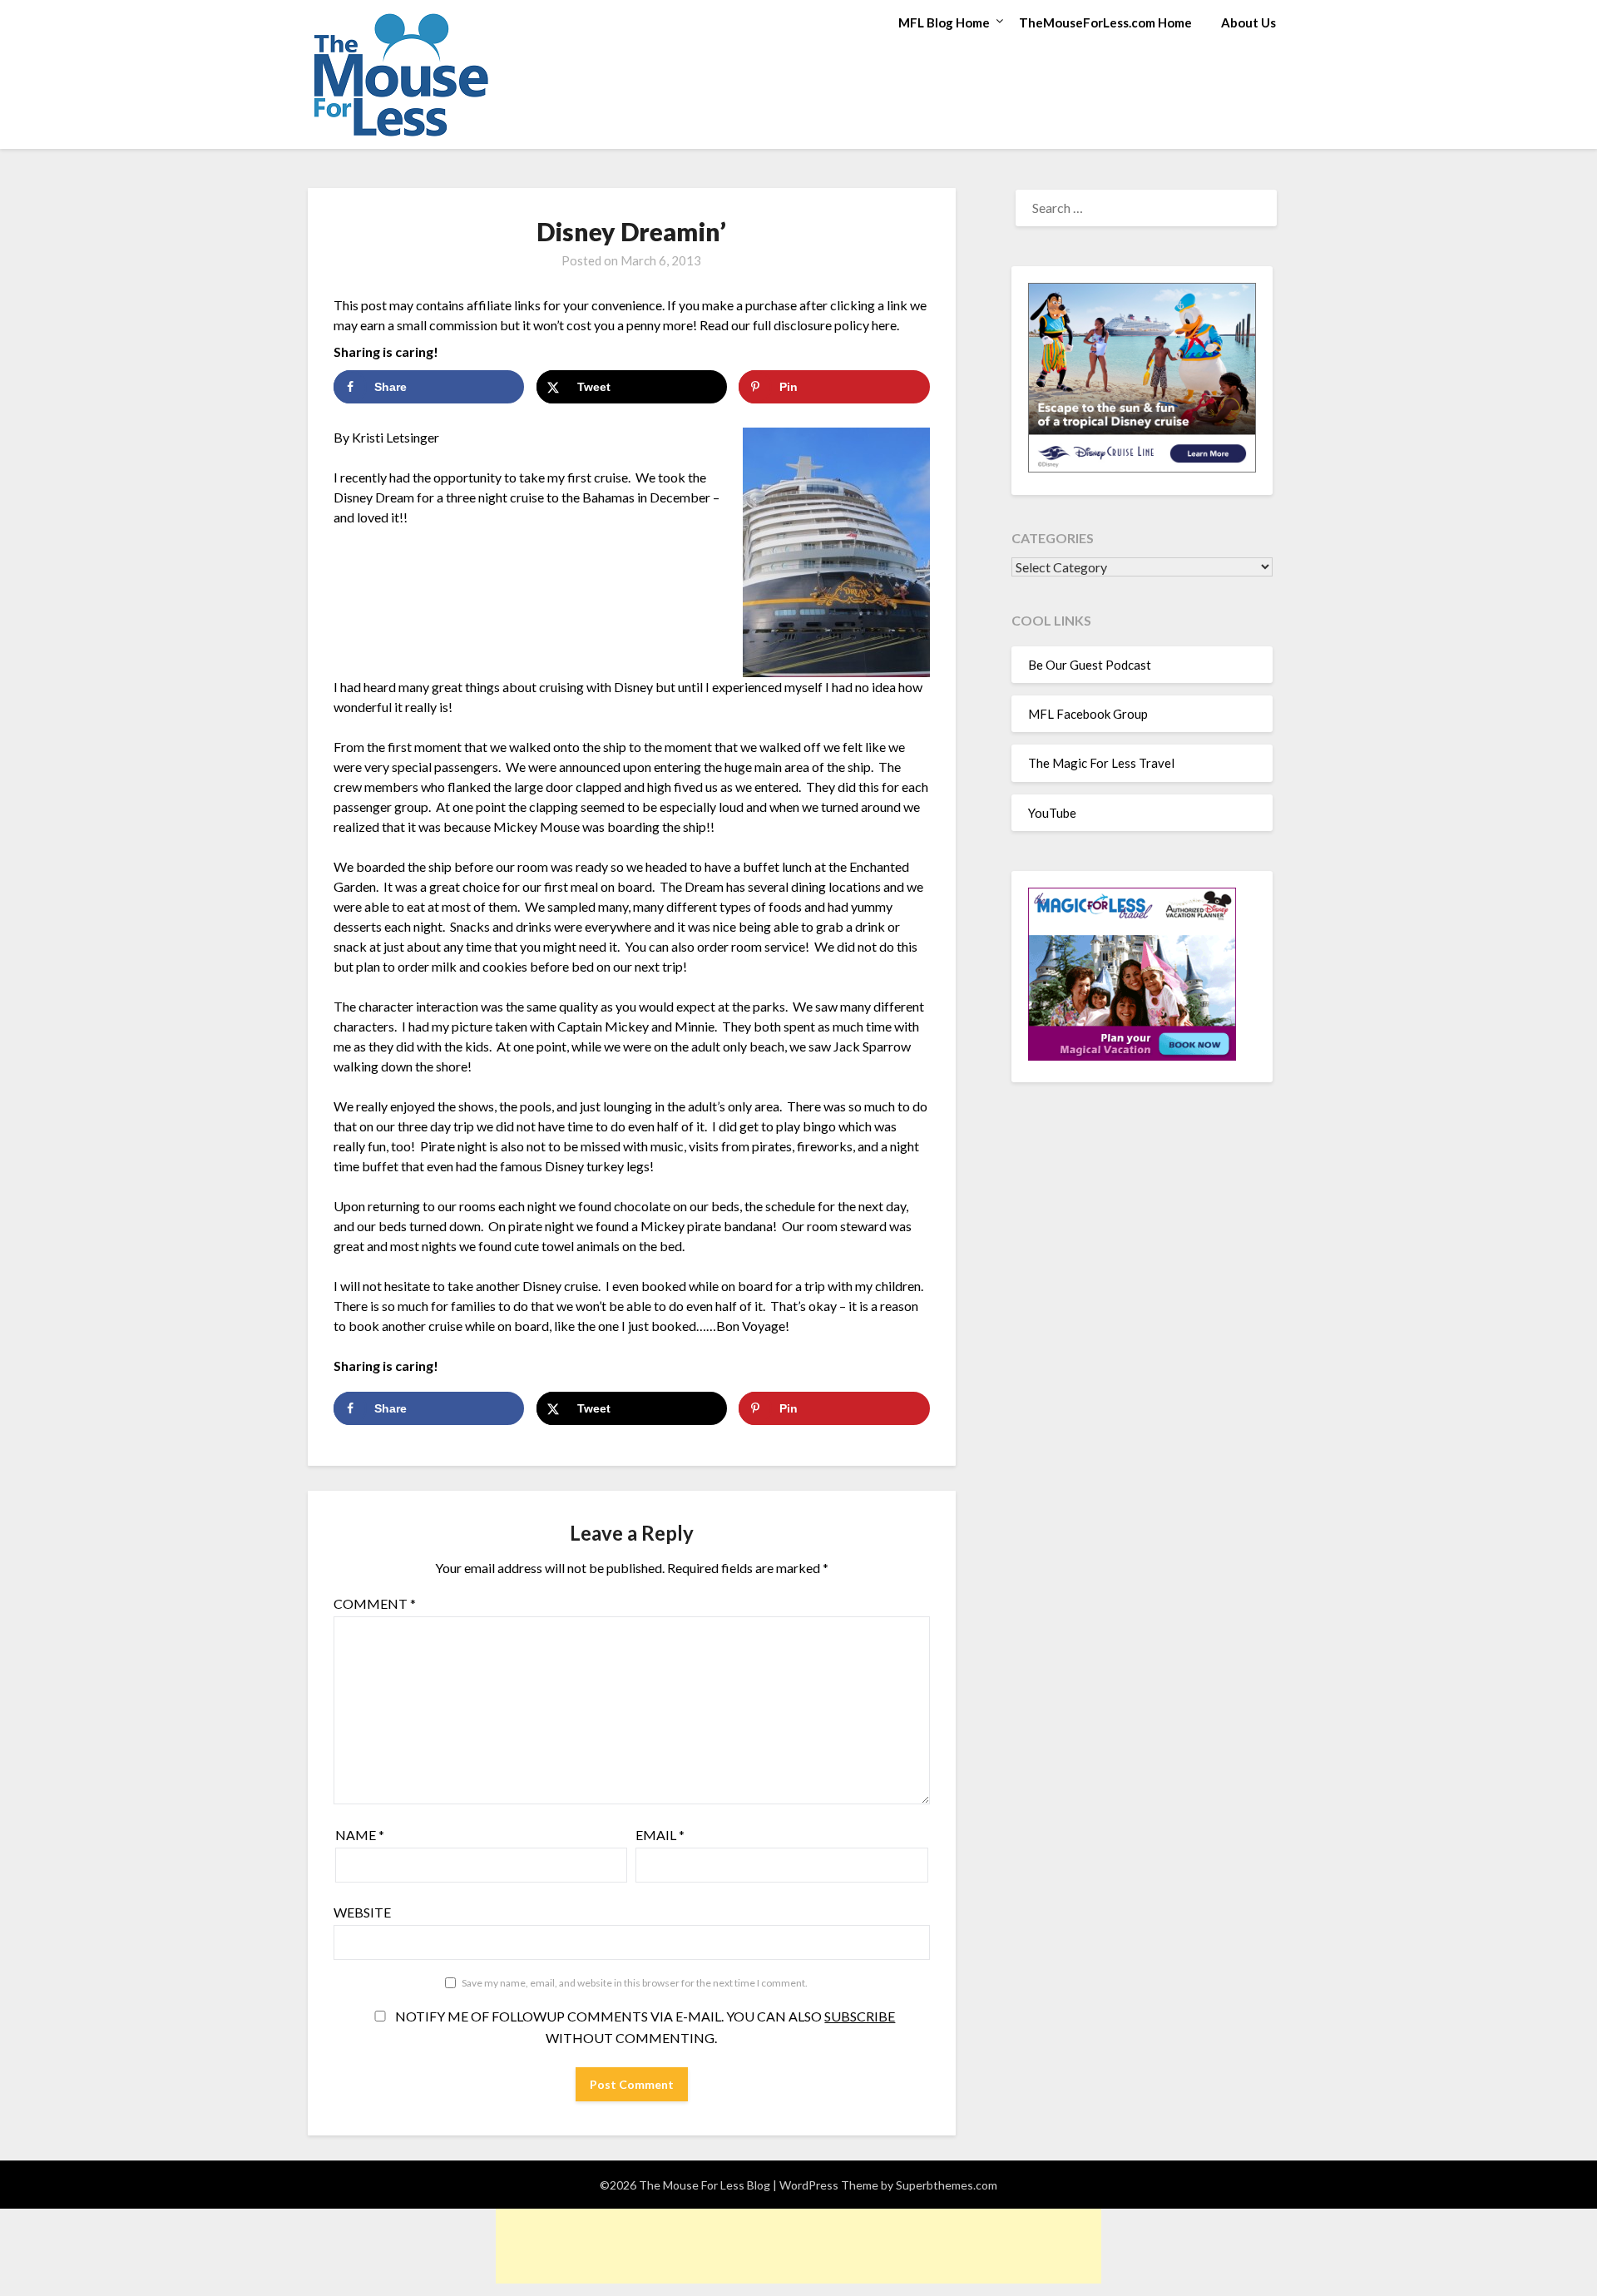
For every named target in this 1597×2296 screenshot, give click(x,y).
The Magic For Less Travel (1101, 763)
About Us (1248, 22)
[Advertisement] (798, 2246)
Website (362, 1912)
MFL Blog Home (944, 22)
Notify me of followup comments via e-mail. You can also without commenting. (644, 2027)
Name (360, 1835)
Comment (375, 1603)
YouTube (1052, 813)
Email (660, 1835)
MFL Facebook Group (1088, 714)
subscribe (860, 2016)
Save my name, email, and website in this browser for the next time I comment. (635, 1983)
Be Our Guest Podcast (1090, 665)
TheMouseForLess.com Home (1105, 22)
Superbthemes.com (947, 2185)
